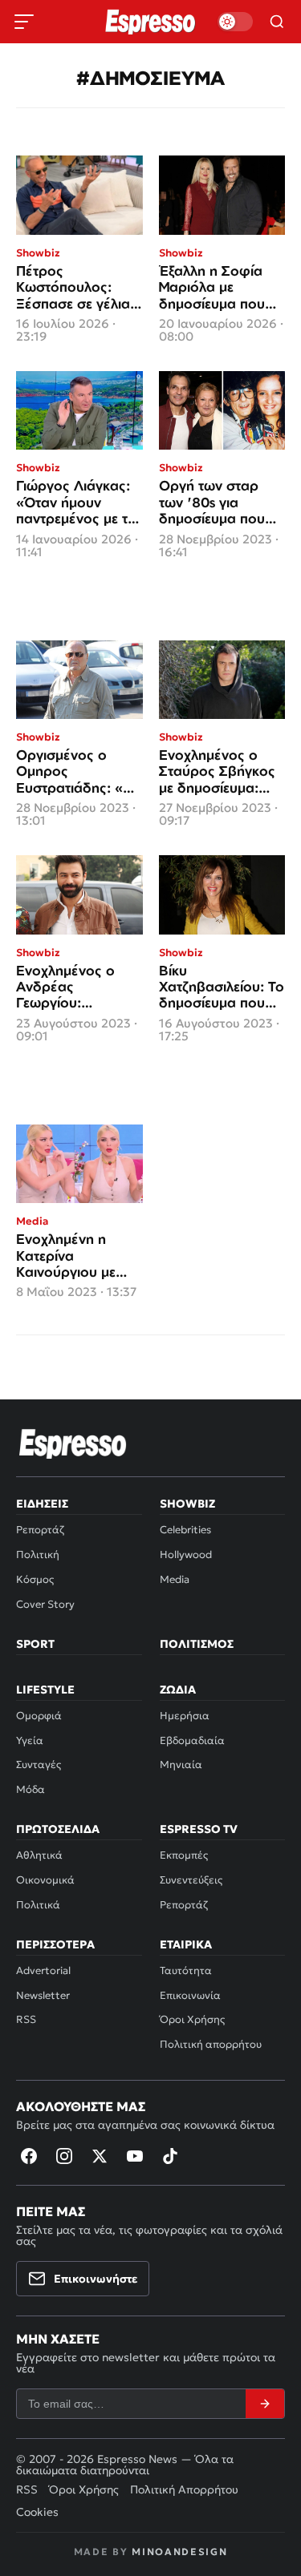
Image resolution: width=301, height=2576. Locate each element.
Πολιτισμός (197, 1644)
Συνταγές (39, 1764)
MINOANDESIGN (179, 2552)
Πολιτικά (38, 1905)
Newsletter (43, 1995)
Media (175, 1579)
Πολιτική (38, 1554)
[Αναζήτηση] (277, 22)
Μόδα (31, 1789)
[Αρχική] (73, 1443)
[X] (100, 2156)
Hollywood (186, 1554)
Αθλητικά (39, 1855)
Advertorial (43, 1970)
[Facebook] (29, 2156)
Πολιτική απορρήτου (211, 2044)
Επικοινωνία (190, 1995)
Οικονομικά (45, 1880)
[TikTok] (170, 2156)
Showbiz (187, 1504)
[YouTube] (135, 2156)
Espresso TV (199, 1829)
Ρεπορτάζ (40, 1530)
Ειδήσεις (42, 1504)
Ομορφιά (39, 1716)
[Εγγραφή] (265, 2404)
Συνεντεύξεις (191, 1880)
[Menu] (24, 22)
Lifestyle (45, 1690)
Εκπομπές (184, 1855)
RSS (26, 2019)
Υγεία (30, 1740)
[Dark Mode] (235, 22)
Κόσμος (35, 1579)
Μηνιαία (181, 1764)
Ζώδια (178, 1690)
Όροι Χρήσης (192, 2019)
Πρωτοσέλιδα (58, 1829)
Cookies (37, 2512)
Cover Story (45, 1604)
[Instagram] (64, 2156)
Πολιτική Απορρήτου (184, 2489)
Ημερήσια (185, 1716)
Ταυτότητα (186, 1970)
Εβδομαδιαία (192, 1740)
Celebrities (185, 1530)
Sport (35, 1644)
